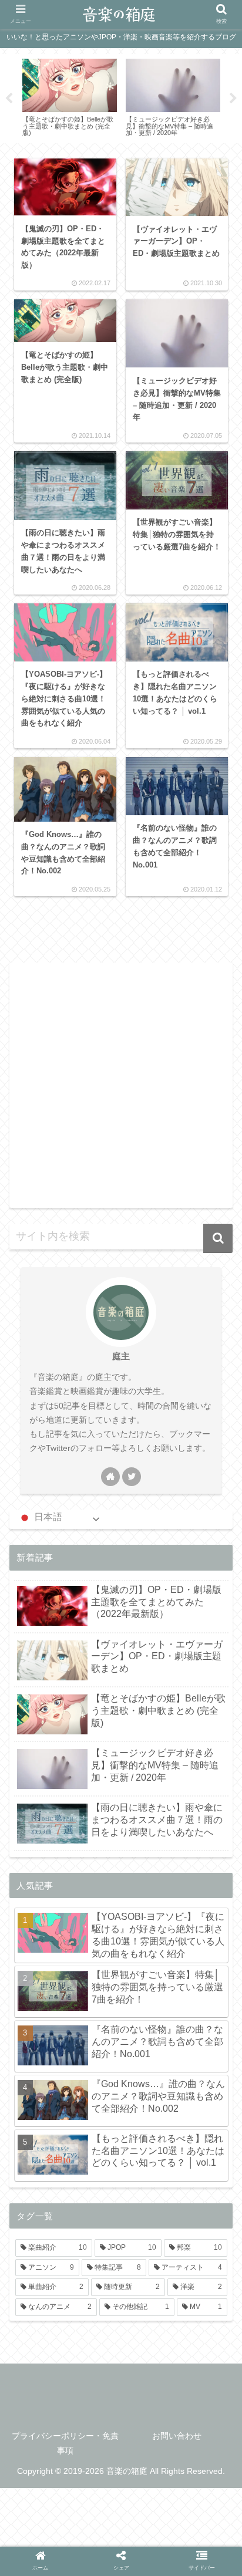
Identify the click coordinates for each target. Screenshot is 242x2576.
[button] (218, 1238)
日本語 (47, 1517)
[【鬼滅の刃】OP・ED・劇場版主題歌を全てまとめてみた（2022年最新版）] (90, 1926)
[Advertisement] (121, 1083)
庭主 (121, 1356)
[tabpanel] (69, 97)
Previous (9, 99)
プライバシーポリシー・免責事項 (65, 2443)
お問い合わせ (177, 2436)
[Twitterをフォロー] (132, 1477)
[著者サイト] (110, 1477)
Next (233, 99)
